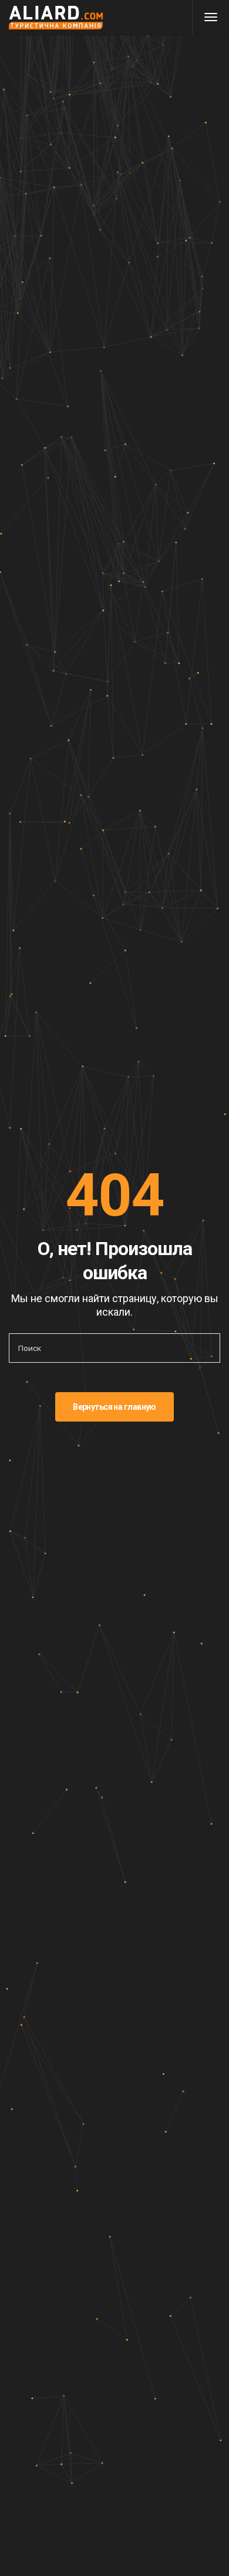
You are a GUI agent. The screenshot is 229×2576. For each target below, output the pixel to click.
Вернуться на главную (114, 1407)
